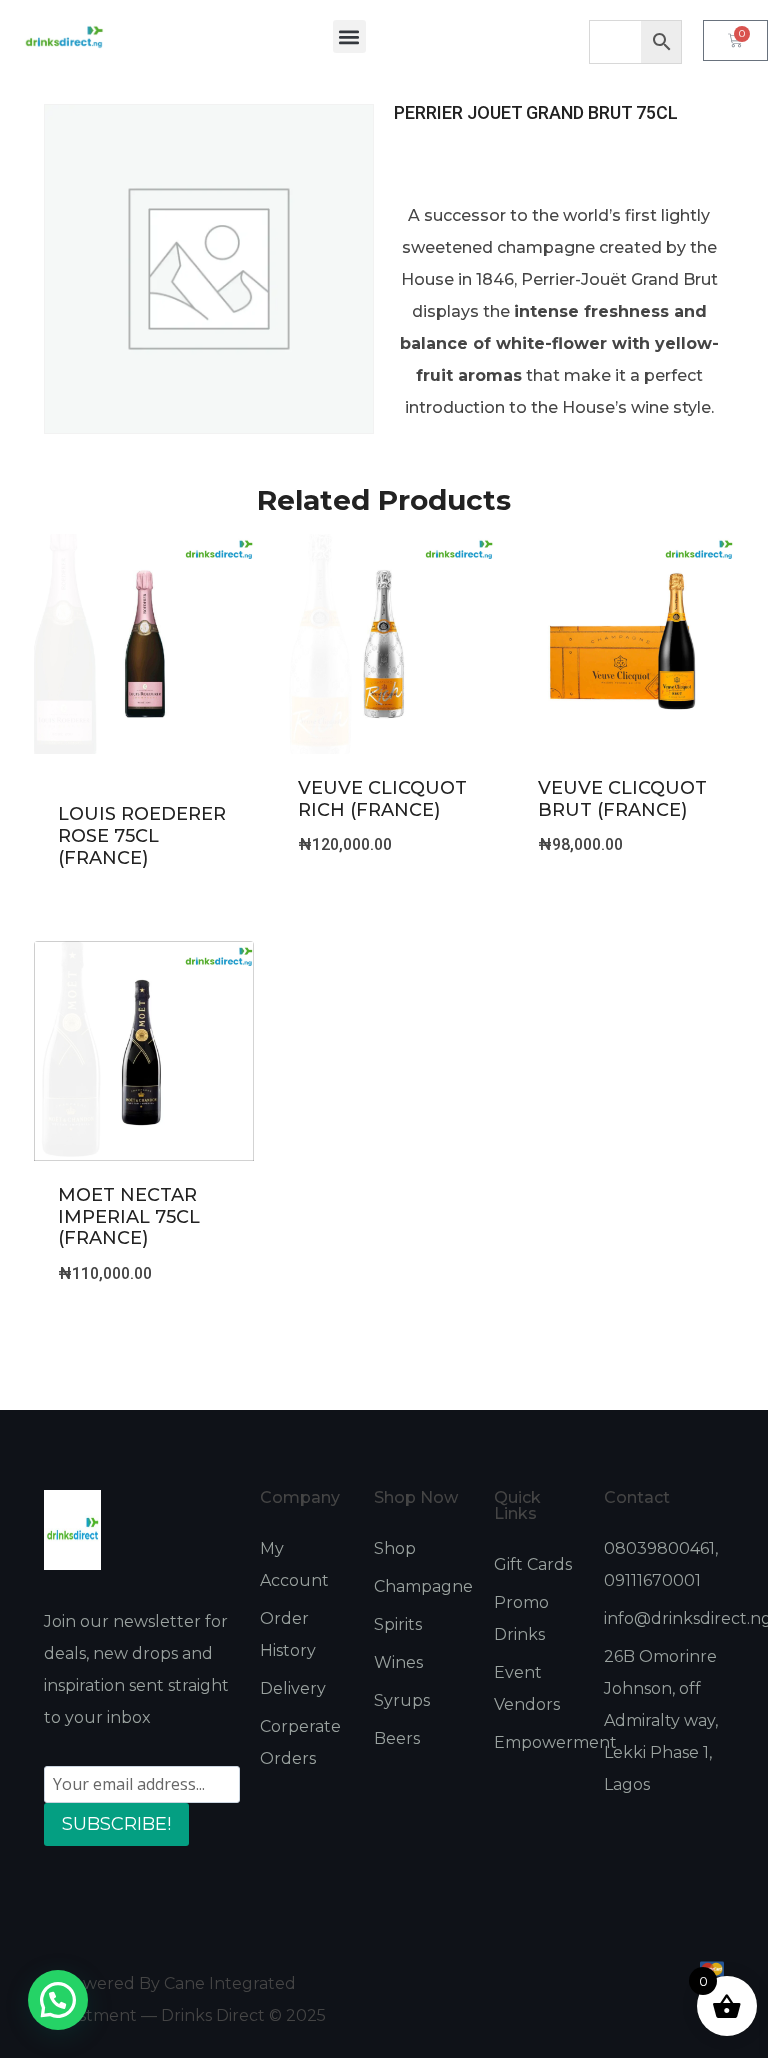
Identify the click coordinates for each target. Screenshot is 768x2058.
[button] (349, 36)
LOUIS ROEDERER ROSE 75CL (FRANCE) (142, 835)
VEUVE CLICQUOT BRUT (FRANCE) (622, 799)
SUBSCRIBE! (116, 1824)
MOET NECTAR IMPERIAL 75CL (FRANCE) (129, 1216)
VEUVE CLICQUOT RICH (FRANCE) (382, 799)
